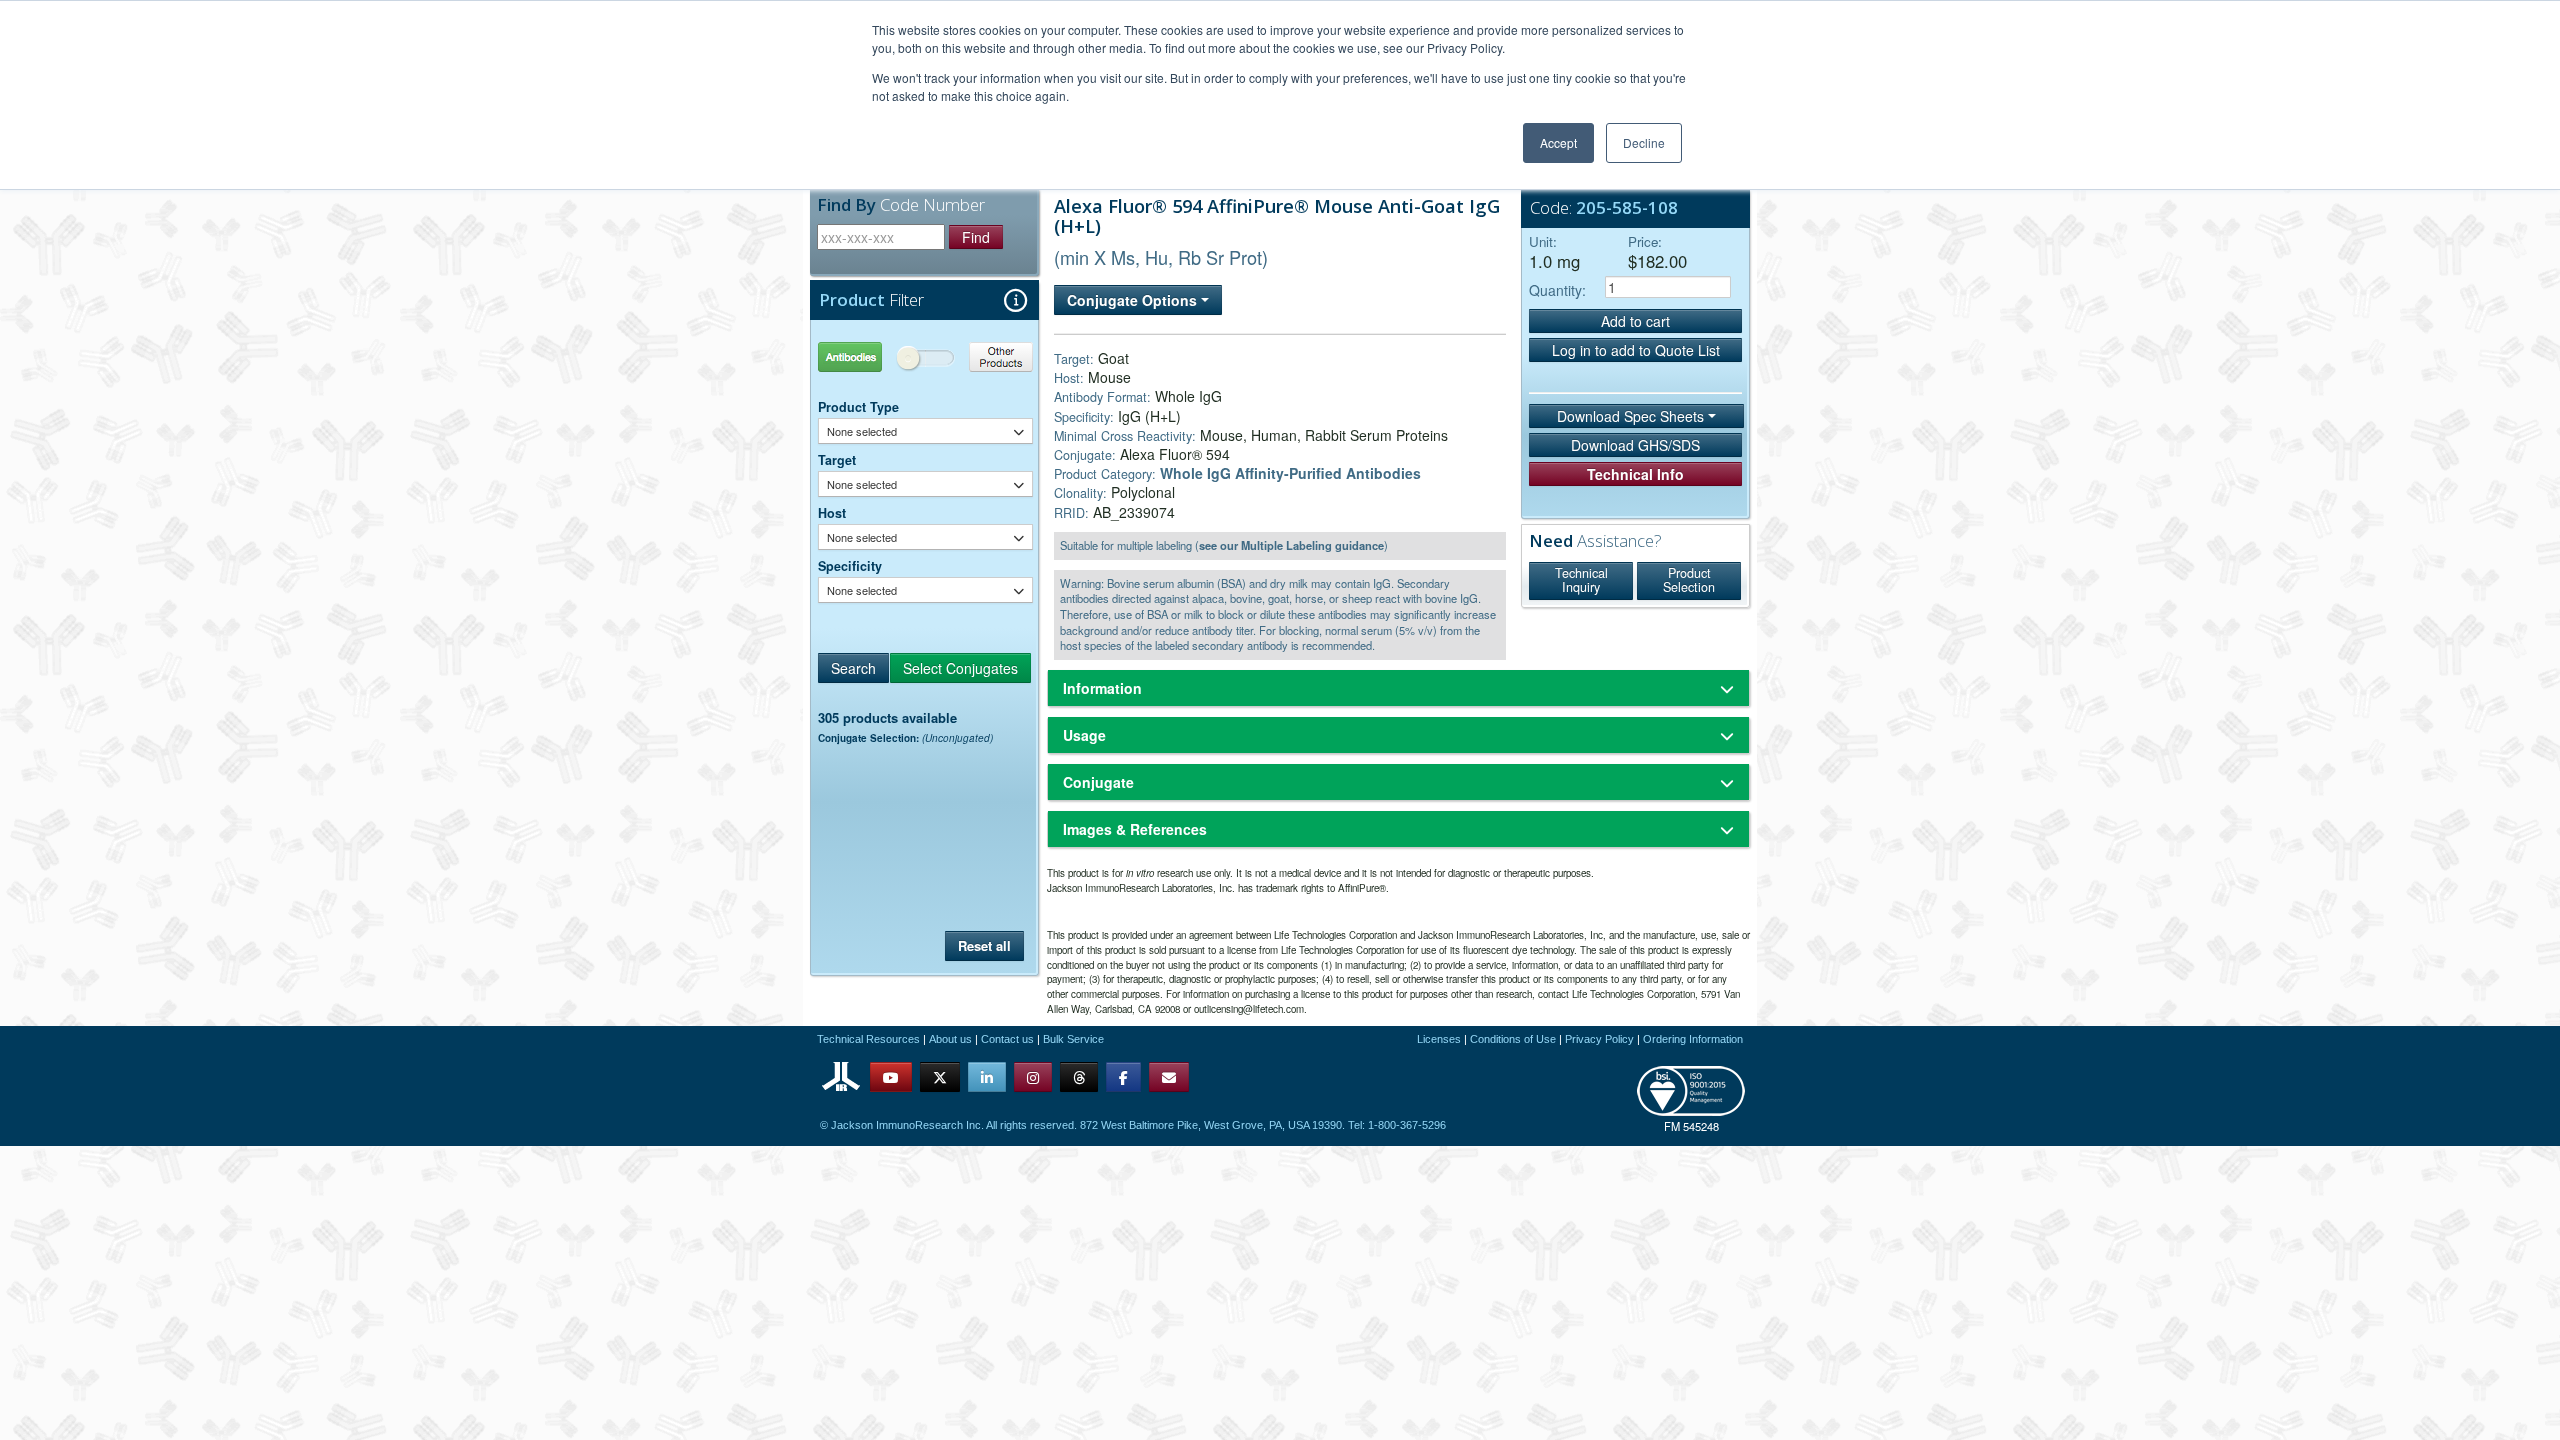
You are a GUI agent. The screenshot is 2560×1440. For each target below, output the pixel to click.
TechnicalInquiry (1581, 580)
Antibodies (872, 356)
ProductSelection (1689, 580)
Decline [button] (1644, 142)
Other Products (979, 356)
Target (837, 460)
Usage (1084, 735)
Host (832, 513)
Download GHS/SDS (1635, 445)
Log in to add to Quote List (1636, 350)
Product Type (858, 407)
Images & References (1135, 829)
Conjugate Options (1134, 300)
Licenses (1439, 1039)
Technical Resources (868, 1039)
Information (1102, 688)
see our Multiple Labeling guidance (1291, 545)
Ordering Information (1693, 1039)
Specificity (850, 566)
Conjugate (1098, 782)
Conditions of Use (1513, 1039)
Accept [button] (1558, 142)
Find (976, 237)
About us (950, 1039)
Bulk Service (1073, 1039)
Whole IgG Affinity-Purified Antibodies (1290, 473)
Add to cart (1635, 321)
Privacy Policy (1599, 1039)
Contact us (1007, 1039)
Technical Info (1635, 474)
